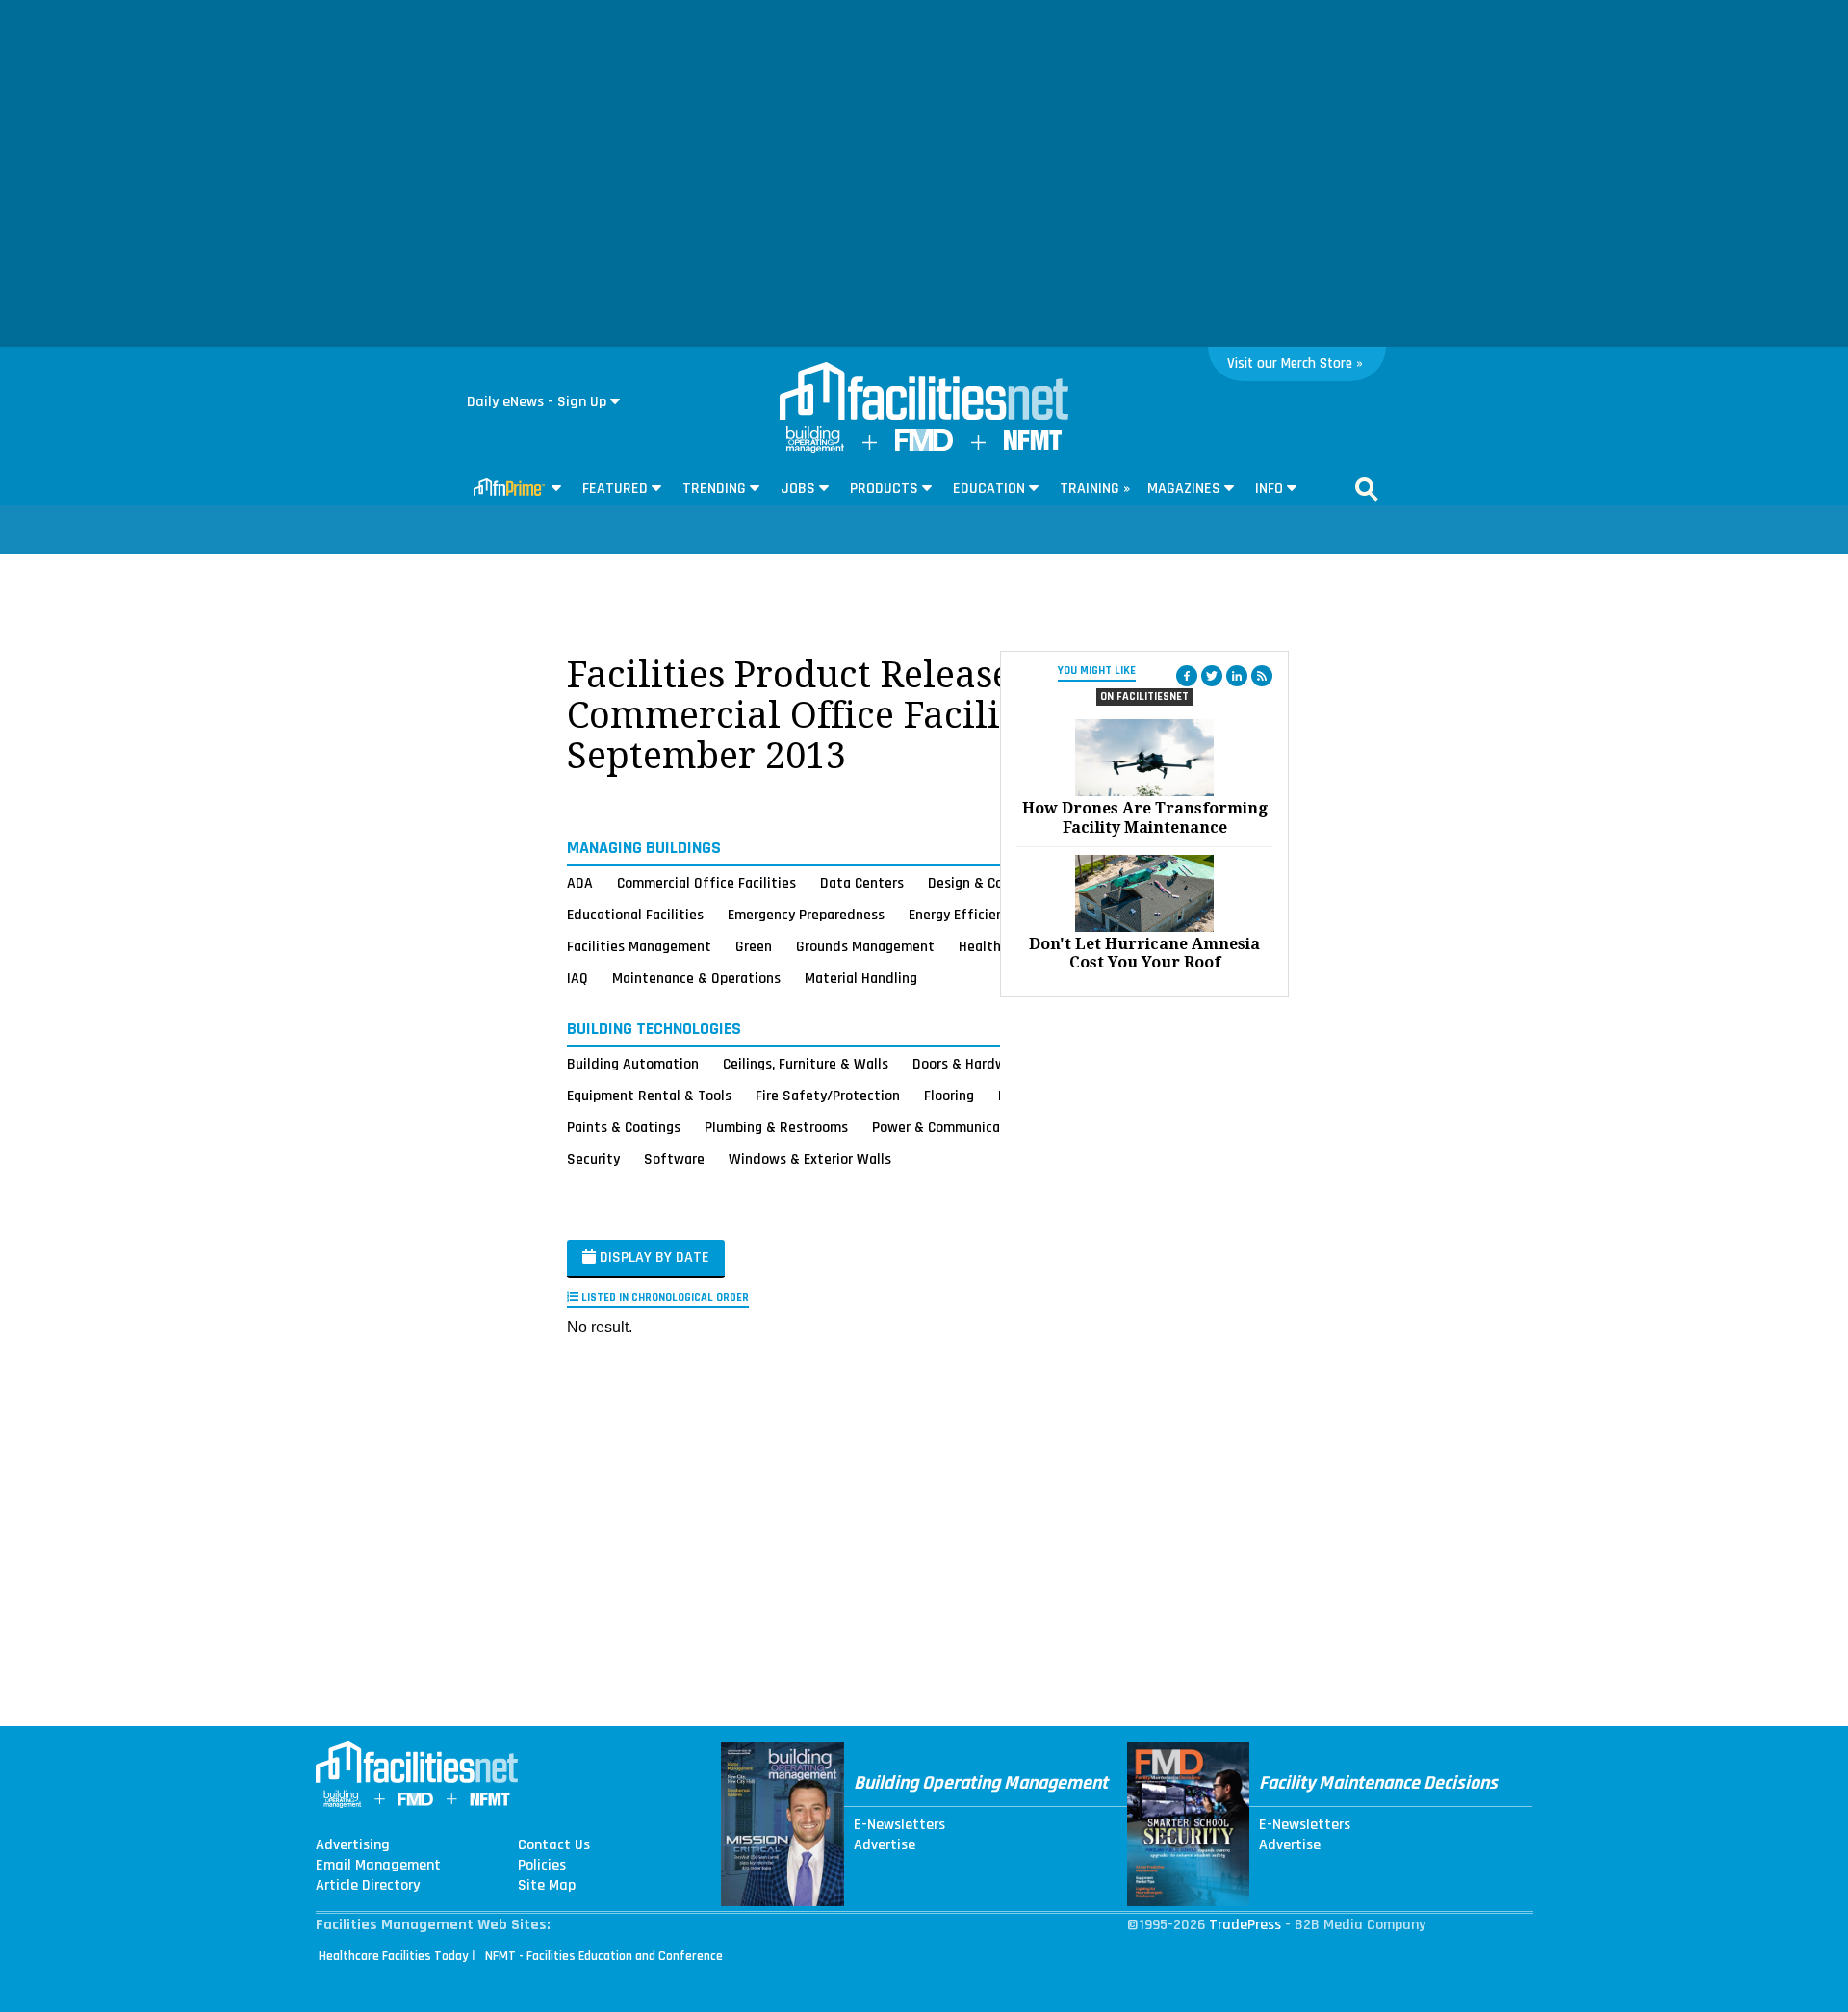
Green (754, 946)
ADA (580, 883)
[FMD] (924, 446)
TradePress (1245, 1925)
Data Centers (862, 883)
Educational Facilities (635, 915)
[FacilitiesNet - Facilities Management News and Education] (924, 393)
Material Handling (861, 978)
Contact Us (554, 1845)
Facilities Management (639, 946)
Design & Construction (999, 883)
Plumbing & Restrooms (776, 1127)
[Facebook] (1187, 676)
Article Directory (368, 1886)
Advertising (353, 1845)
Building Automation (633, 1064)
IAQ (577, 978)
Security (593, 1159)
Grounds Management (865, 946)
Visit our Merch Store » (1295, 363)
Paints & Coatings (624, 1127)
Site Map (547, 1886)
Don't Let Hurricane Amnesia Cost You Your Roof (1144, 953)
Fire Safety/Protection (828, 1096)
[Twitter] (1212, 676)
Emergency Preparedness (806, 915)
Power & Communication (949, 1127)
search (1367, 489)
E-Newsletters (899, 1825)
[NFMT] (1033, 445)
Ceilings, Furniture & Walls (806, 1064)
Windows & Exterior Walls (810, 1159)
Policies (542, 1866)
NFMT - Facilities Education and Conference (604, 1956)
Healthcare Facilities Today (394, 1956)
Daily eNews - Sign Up (537, 402)
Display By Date (653, 1258)
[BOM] (815, 449)
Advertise (885, 1845)
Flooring (949, 1096)
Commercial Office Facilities (706, 883)
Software (674, 1159)
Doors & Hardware (969, 1064)
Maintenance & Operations (696, 978)
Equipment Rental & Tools (649, 1096)
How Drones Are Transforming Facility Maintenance (1145, 817)
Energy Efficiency (963, 915)
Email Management (378, 1866)
